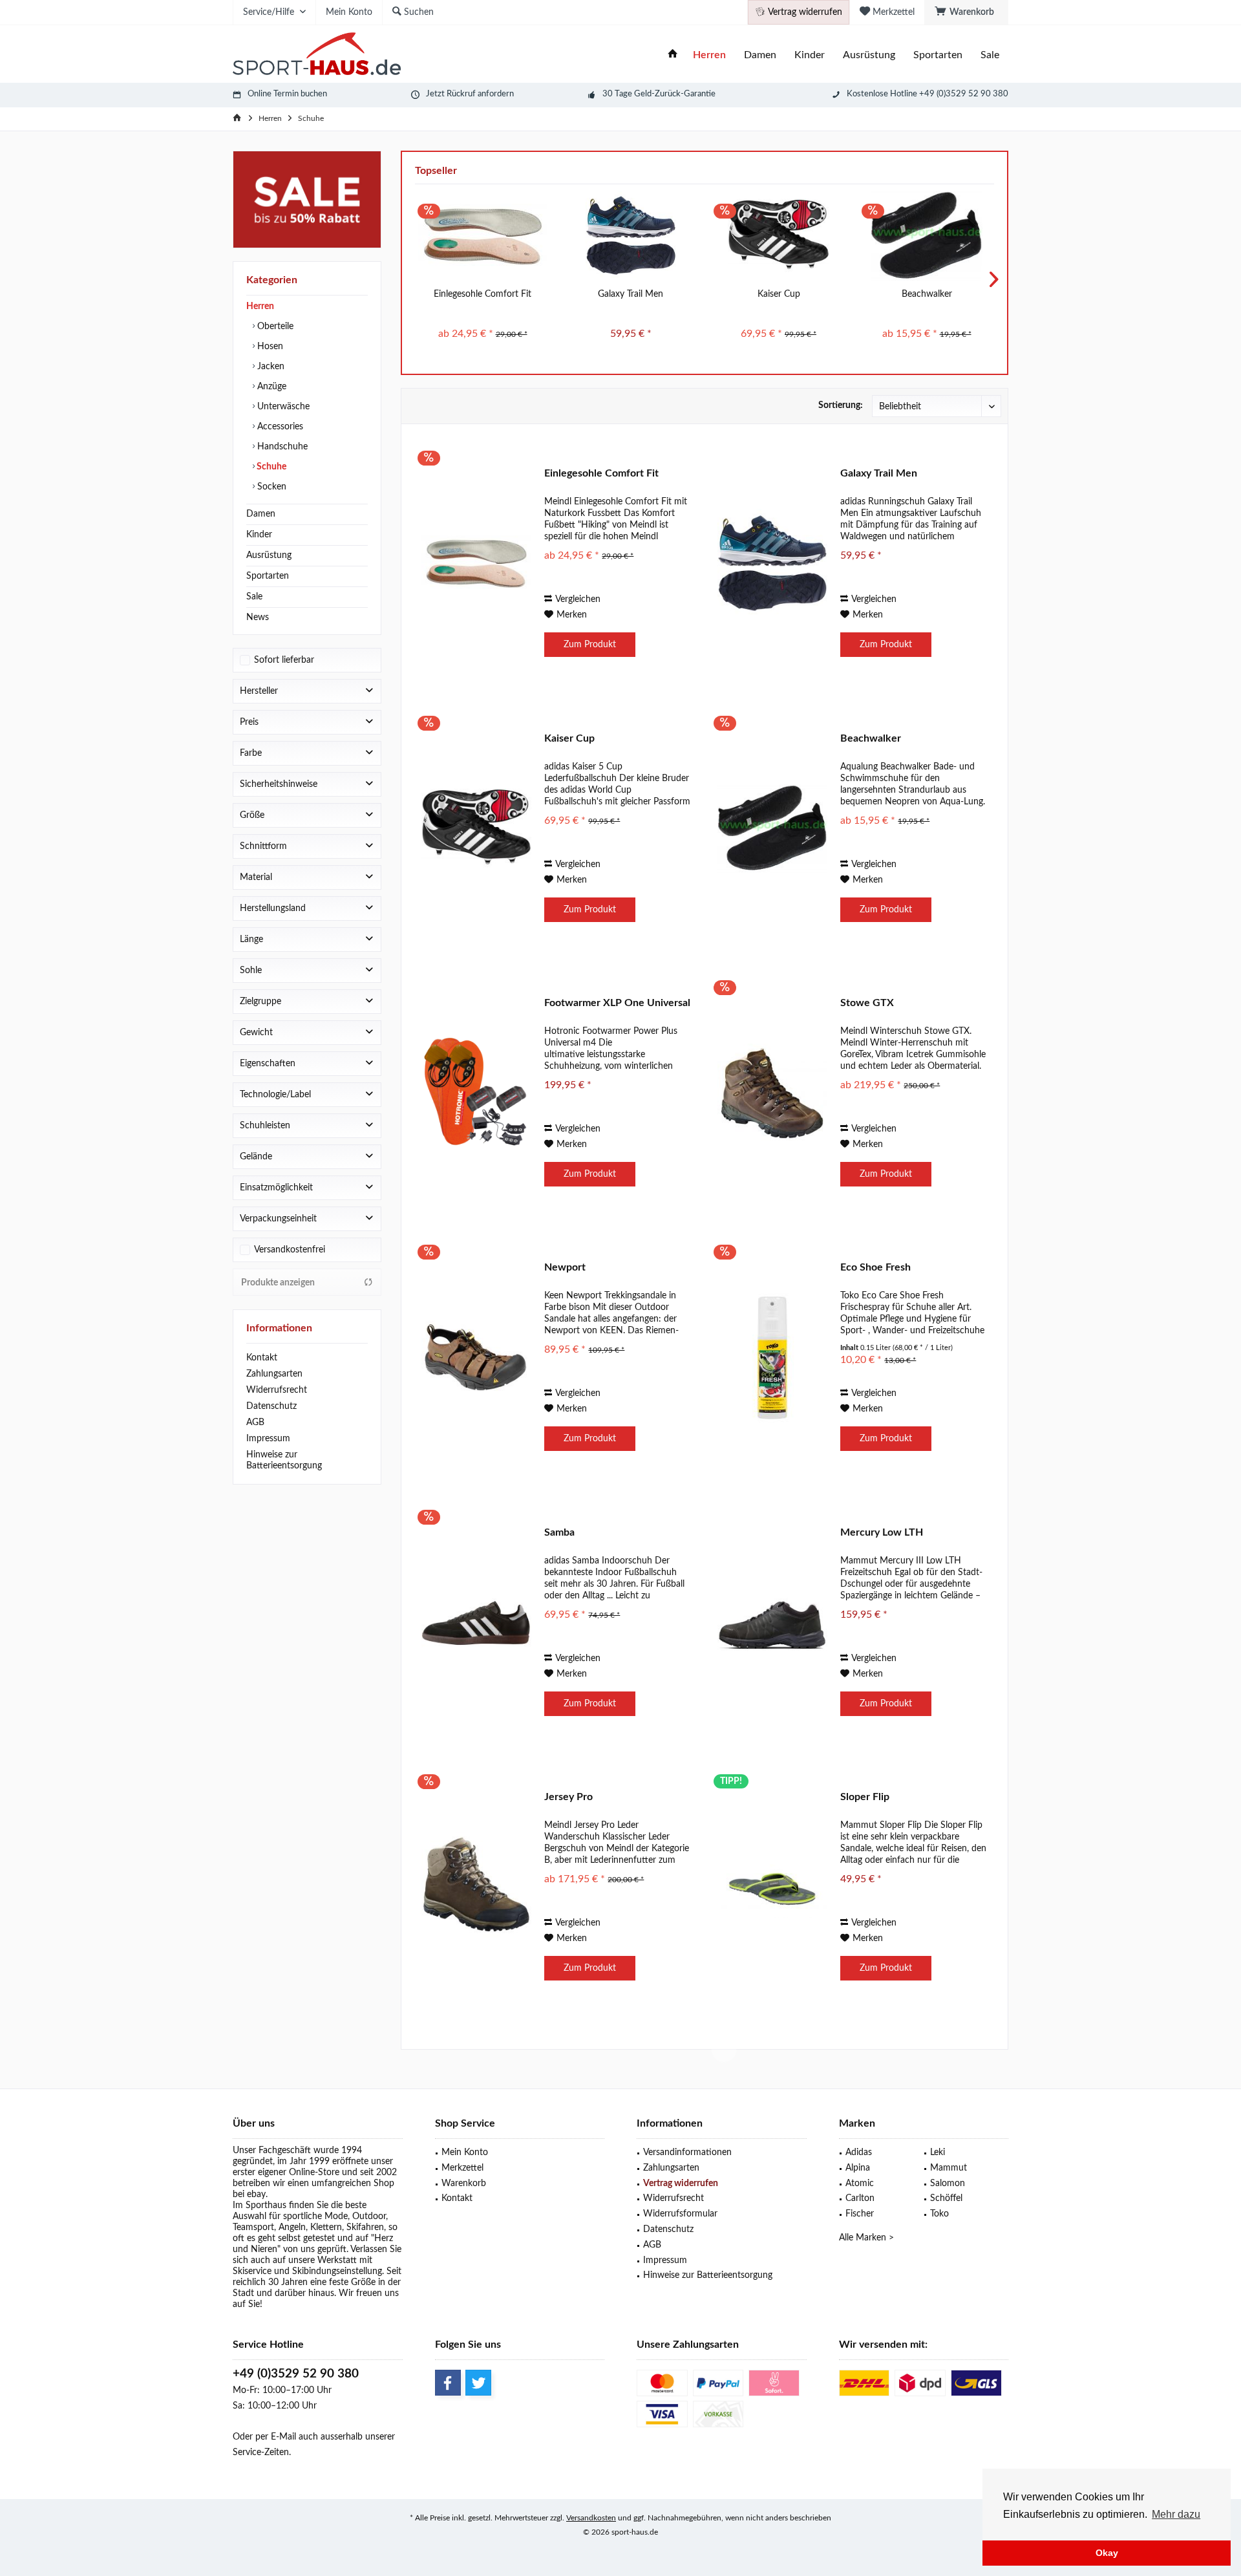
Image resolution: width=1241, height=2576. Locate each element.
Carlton (860, 2198)
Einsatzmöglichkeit (276, 1188)
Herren (260, 306)
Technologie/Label (275, 1095)
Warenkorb (464, 2184)
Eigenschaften (268, 1064)
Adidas (859, 2152)
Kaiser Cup (779, 294)
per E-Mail (276, 2437)
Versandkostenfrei (290, 1250)
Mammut (949, 2168)
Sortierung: (841, 405)
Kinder (259, 535)
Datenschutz (271, 1406)
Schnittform (263, 846)
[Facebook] (448, 2383)
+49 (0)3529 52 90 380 (296, 2374)
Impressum (268, 1439)
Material (256, 877)
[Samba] (476, 1623)
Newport (565, 1267)
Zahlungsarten (274, 1374)
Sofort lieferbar (284, 660)
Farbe (251, 753)
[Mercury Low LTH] (772, 1623)
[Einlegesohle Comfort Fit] (483, 236)
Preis (249, 722)
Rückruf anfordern (480, 94)
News (258, 617)
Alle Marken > (866, 2238)
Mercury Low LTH (882, 1532)
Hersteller (259, 691)
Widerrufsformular (680, 2214)
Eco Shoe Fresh (875, 1267)
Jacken (270, 367)
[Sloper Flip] (772, 1887)
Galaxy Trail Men (631, 294)
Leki (938, 2152)
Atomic (860, 2184)
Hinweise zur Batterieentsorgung (284, 1460)
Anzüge (270, 387)
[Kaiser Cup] (779, 236)
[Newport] (476, 1358)
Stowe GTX (867, 1003)
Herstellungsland (273, 908)
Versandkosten (591, 2518)
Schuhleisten (265, 1126)
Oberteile (274, 327)
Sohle (251, 971)
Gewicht (256, 1033)
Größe (252, 815)
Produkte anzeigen (278, 1283)
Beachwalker (927, 294)
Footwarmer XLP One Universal (617, 1003)
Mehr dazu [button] (1176, 2514)
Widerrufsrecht (277, 1390)
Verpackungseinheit (278, 1219)
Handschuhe (281, 447)
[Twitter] (478, 2383)
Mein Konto (465, 2152)
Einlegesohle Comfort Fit (483, 294)
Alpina (858, 2168)
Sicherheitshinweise (279, 784)
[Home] (673, 55)
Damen (261, 514)
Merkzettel (462, 2168)
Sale (254, 597)
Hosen (269, 347)
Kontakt (262, 1358)
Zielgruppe (260, 1002)
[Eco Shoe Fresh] (772, 1358)
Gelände (256, 1157)
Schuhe (270, 467)
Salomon (948, 2184)
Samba (559, 1532)
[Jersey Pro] (476, 1887)
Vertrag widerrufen (681, 2184)
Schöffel (946, 2198)
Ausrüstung (269, 555)
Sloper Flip (865, 1797)
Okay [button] (1107, 2553)
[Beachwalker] (927, 236)
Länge (251, 939)
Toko (939, 2214)
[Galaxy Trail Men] (631, 236)
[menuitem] (966, 12)
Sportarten (268, 576)
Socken (270, 487)
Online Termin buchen (287, 94)
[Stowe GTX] (772, 1093)
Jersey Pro (568, 1797)
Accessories (279, 427)
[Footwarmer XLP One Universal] (476, 1093)
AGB (255, 1422)
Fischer (860, 2214)
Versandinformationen (687, 2152)
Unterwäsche (282, 407)
